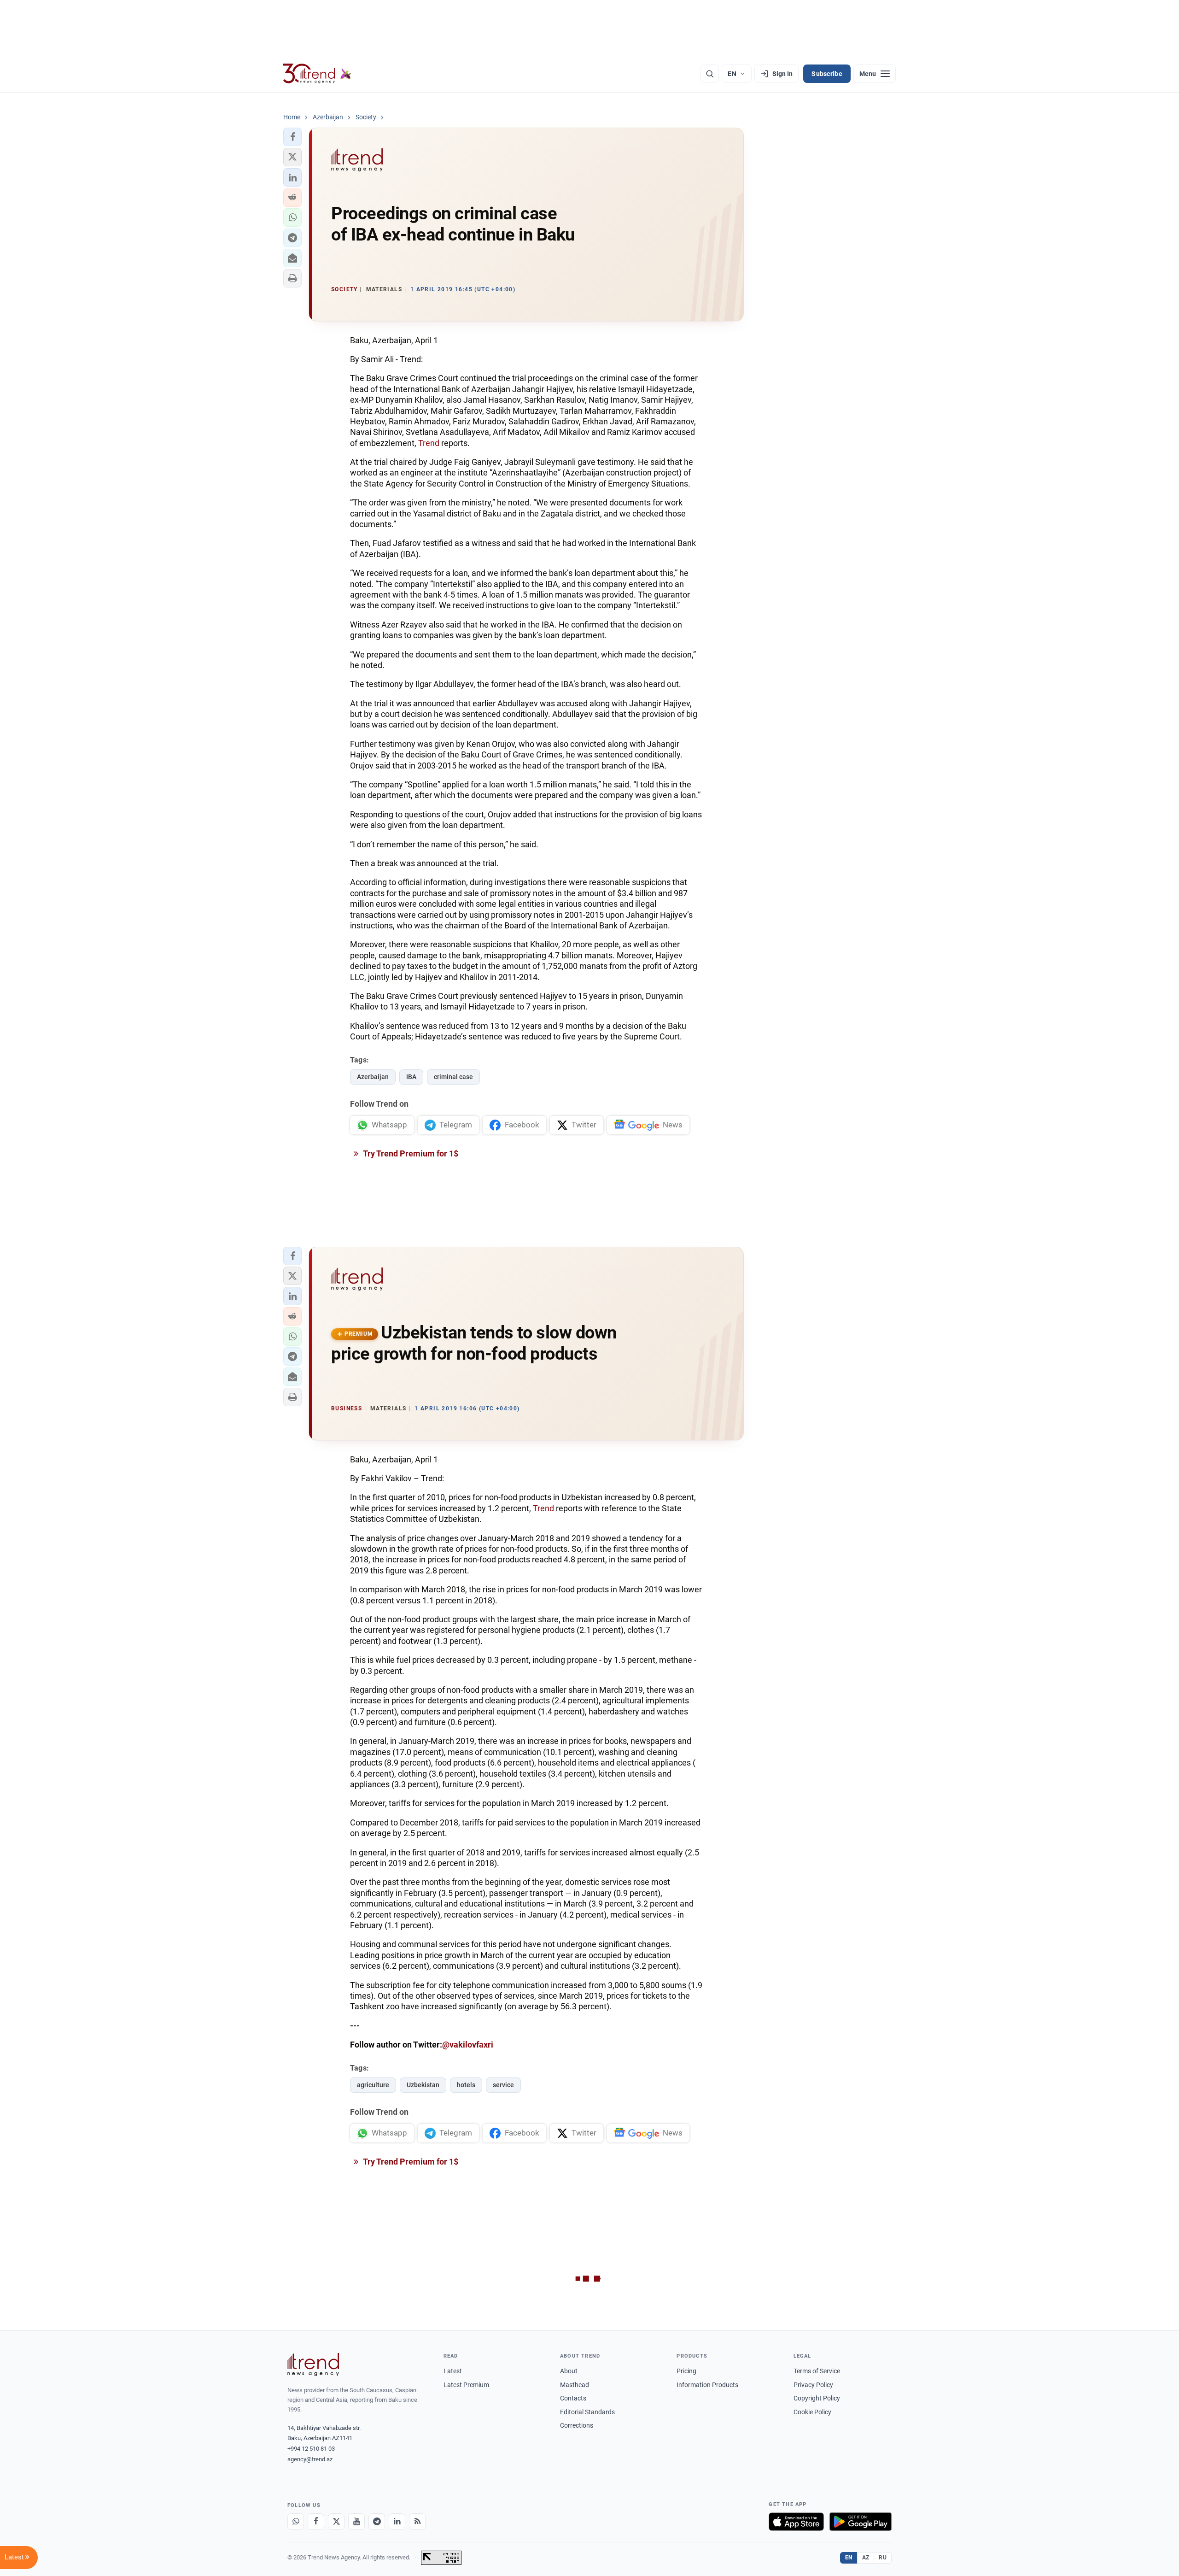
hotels (466, 2085)
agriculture (373, 2085)
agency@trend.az (310, 2459)
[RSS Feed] (417, 2522)
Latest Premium (466, 2385)
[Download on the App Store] (796, 2522)
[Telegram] (377, 2522)
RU (883, 2558)
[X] (336, 2522)
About (569, 2371)
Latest (453, 2371)
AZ (866, 2558)
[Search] (710, 74)
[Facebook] (316, 2522)
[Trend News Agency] (313, 2365)
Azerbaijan (373, 1077)
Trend (429, 443)
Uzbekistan (423, 2085)
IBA (411, 1077)
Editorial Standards (587, 2412)
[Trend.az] (317, 74)
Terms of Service (817, 2371)
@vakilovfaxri (468, 2045)
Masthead (575, 2385)
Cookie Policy (812, 2412)
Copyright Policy (817, 2398)
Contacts (573, 2398)
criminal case (453, 1077)
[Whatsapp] (296, 2522)
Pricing (686, 2371)
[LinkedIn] (397, 2522)
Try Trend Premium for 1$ (410, 1153)
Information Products (707, 2385)
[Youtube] (356, 2522)
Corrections (577, 2425)
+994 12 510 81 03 (311, 2449)
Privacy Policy (813, 2385)
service (503, 2085)
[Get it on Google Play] (861, 2522)
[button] (292, 137)
